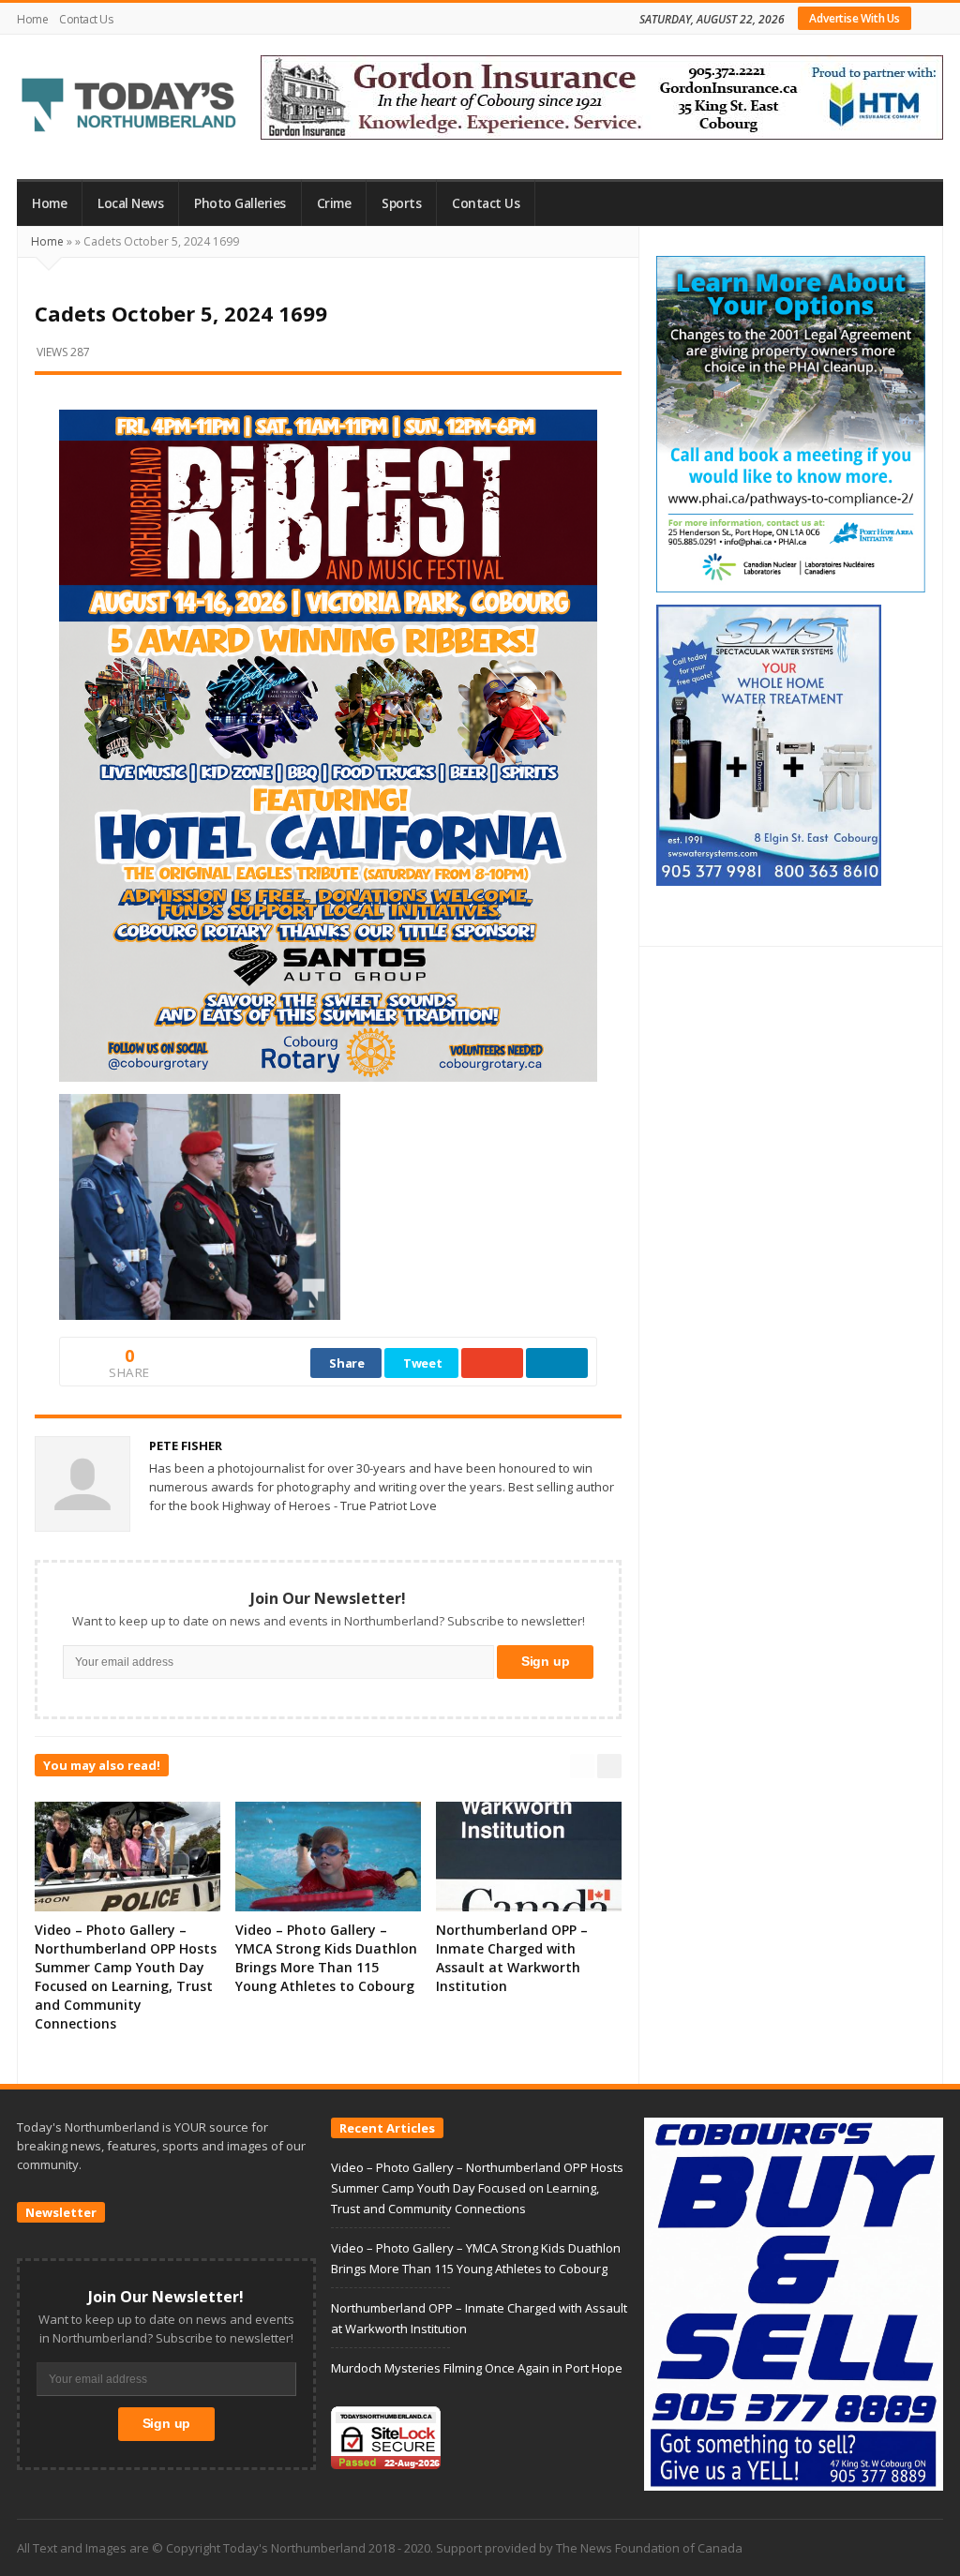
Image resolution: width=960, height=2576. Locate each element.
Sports (401, 203)
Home (32, 19)
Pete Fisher (186, 1445)
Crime (334, 203)
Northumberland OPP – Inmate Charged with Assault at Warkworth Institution (512, 1958)
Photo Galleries (240, 203)
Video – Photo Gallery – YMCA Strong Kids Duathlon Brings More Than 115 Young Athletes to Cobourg (326, 1958)
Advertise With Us (855, 18)
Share (347, 1363)
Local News (130, 203)
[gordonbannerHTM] (602, 96)
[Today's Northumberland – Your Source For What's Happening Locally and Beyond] (129, 107)
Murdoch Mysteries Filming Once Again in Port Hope (477, 2368)
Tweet (423, 1363)
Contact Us (86, 19)
